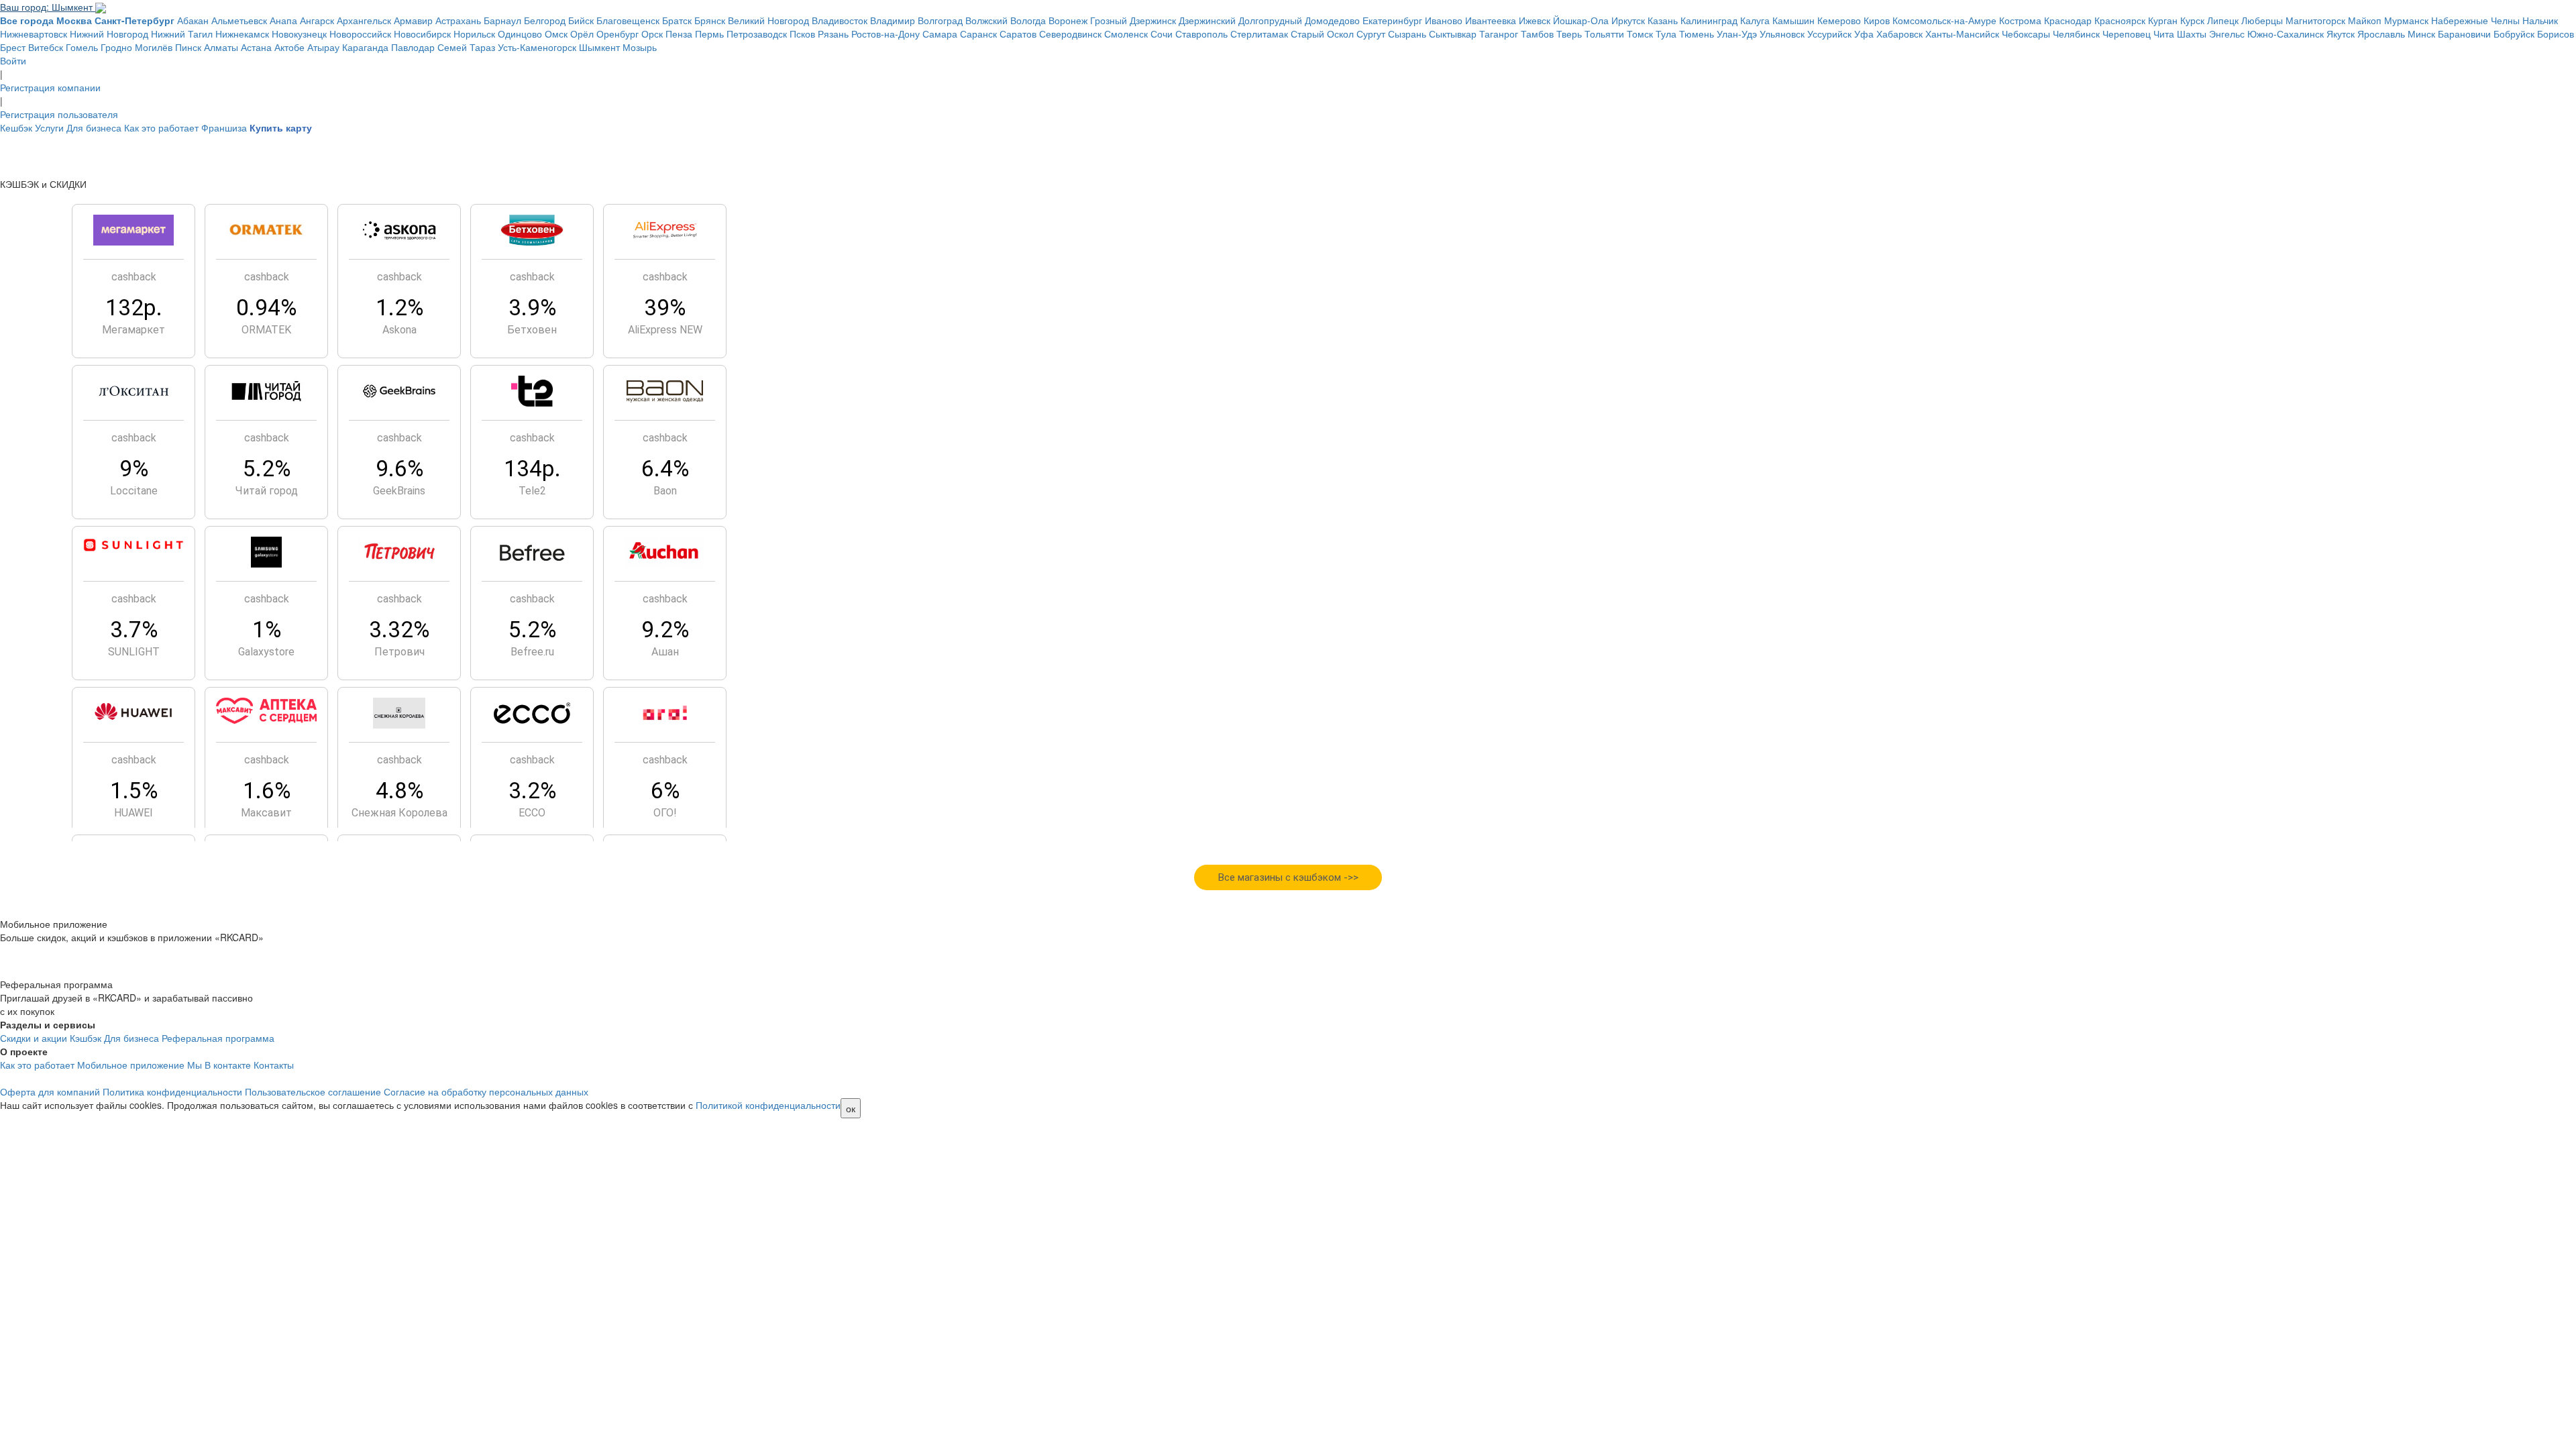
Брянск (710, 20)
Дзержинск (1153, 20)
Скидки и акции (34, 1038)
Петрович (399, 652)
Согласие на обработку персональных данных (486, 1091)
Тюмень (1697, 34)
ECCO (532, 813)
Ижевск (1535, 20)
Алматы (221, 47)
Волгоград (940, 20)
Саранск (978, 34)
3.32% (399, 630)
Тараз (482, 47)
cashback (134, 277)
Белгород (545, 20)
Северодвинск (1070, 34)
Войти (13, 60)
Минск (2421, 34)
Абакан (193, 20)
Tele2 (532, 491)
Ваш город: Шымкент (48, 7)
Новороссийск (360, 34)
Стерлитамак (1259, 34)
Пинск (188, 47)
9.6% (399, 469)
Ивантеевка (1491, 20)
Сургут (1371, 34)
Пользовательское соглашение (313, 1091)
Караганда (365, 47)
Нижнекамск (242, 34)
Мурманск (2406, 20)
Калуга (1755, 20)
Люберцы (2262, 20)
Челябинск (2076, 34)
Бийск (581, 20)
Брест (13, 47)
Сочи (1162, 34)
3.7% (134, 630)
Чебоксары (2026, 34)
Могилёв (154, 47)
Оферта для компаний (50, 1091)
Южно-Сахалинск (2286, 34)
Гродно (116, 47)
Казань (1663, 20)
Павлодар (413, 47)
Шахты (2192, 34)
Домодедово (1332, 20)
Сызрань (1407, 34)
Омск (556, 34)
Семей (452, 47)
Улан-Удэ (1737, 34)
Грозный (1109, 20)
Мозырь (640, 47)
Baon (665, 491)
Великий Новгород (768, 20)
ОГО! (665, 813)
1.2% (399, 308)
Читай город (267, 491)
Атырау (323, 47)
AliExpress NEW (665, 330)
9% (134, 469)
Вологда (1028, 20)
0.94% (266, 308)
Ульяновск (1782, 34)
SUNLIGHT (134, 652)
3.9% (532, 308)
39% (665, 308)
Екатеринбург (1392, 20)
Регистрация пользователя (59, 114)
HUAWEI (133, 813)
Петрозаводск (757, 34)
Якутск (2341, 34)
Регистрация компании (50, 87)
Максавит (266, 813)
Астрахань (458, 20)
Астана (256, 47)
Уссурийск (1829, 34)
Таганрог (1499, 34)
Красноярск (2120, 20)
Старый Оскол (1322, 34)
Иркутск (1628, 20)
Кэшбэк (86, 1038)
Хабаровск (1899, 34)
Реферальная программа (218, 1038)
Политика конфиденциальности (172, 1091)
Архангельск (364, 20)
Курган (2163, 20)
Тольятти (1604, 34)
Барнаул (502, 20)
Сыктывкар (1453, 34)
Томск (1640, 34)
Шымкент (599, 47)
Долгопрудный (1270, 20)
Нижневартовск (34, 34)
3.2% (532, 791)
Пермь (709, 34)
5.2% (267, 469)
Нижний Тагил (182, 34)
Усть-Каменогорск (537, 47)
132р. (134, 308)
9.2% (665, 630)
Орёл (582, 34)
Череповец (2127, 34)
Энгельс (2227, 34)
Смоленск (1126, 34)
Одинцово (520, 34)
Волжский (986, 20)
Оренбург (618, 34)
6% (665, 791)
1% (267, 630)
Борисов (2556, 34)
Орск (652, 34)
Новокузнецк (299, 34)
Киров (1877, 20)
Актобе (289, 47)
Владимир (893, 20)
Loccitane (134, 491)
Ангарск (317, 20)
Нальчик (2540, 20)
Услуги (49, 127)
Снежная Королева (399, 813)
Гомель (82, 47)
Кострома (2020, 20)
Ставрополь (1201, 34)
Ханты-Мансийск (1962, 34)
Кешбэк (16, 127)
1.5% (134, 791)
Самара (940, 34)
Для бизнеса (94, 127)
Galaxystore (266, 652)
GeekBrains (399, 491)
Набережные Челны (2475, 20)
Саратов (1018, 34)
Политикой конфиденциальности (768, 1105)
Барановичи (2464, 34)
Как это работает (161, 127)
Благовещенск (628, 20)
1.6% (267, 791)
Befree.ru (532, 652)
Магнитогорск (2315, 20)
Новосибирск (422, 34)
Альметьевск (239, 20)
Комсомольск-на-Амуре (1944, 20)
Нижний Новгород (109, 34)
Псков (802, 34)
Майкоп (2365, 20)
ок (851, 1108)
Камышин (1793, 20)
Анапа (283, 20)
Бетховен (532, 330)
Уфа (1864, 34)
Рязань (833, 34)
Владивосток (840, 20)
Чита (2164, 34)
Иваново (1444, 20)
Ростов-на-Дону (885, 34)
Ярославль (2381, 34)
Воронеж (1068, 20)
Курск (2192, 20)
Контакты (274, 1065)
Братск (677, 20)
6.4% (665, 469)
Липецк (2223, 20)
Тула (1666, 34)
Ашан (665, 652)
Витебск (46, 47)
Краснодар (2068, 20)
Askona (399, 330)
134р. (532, 469)
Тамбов (1537, 34)
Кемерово (1839, 20)
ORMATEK (266, 330)
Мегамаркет (133, 330)
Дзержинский (1207, 20)
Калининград (1709, 20)
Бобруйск (2514, 34)
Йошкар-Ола (1581, 20)
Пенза (679, 34)
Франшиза (224, 127)
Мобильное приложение (131, 1065)
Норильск (474, 34)
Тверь (1569, 34)
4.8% (399, 791)
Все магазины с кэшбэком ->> (1288, 877)
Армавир (413, 20)
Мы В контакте (219, 1065)
